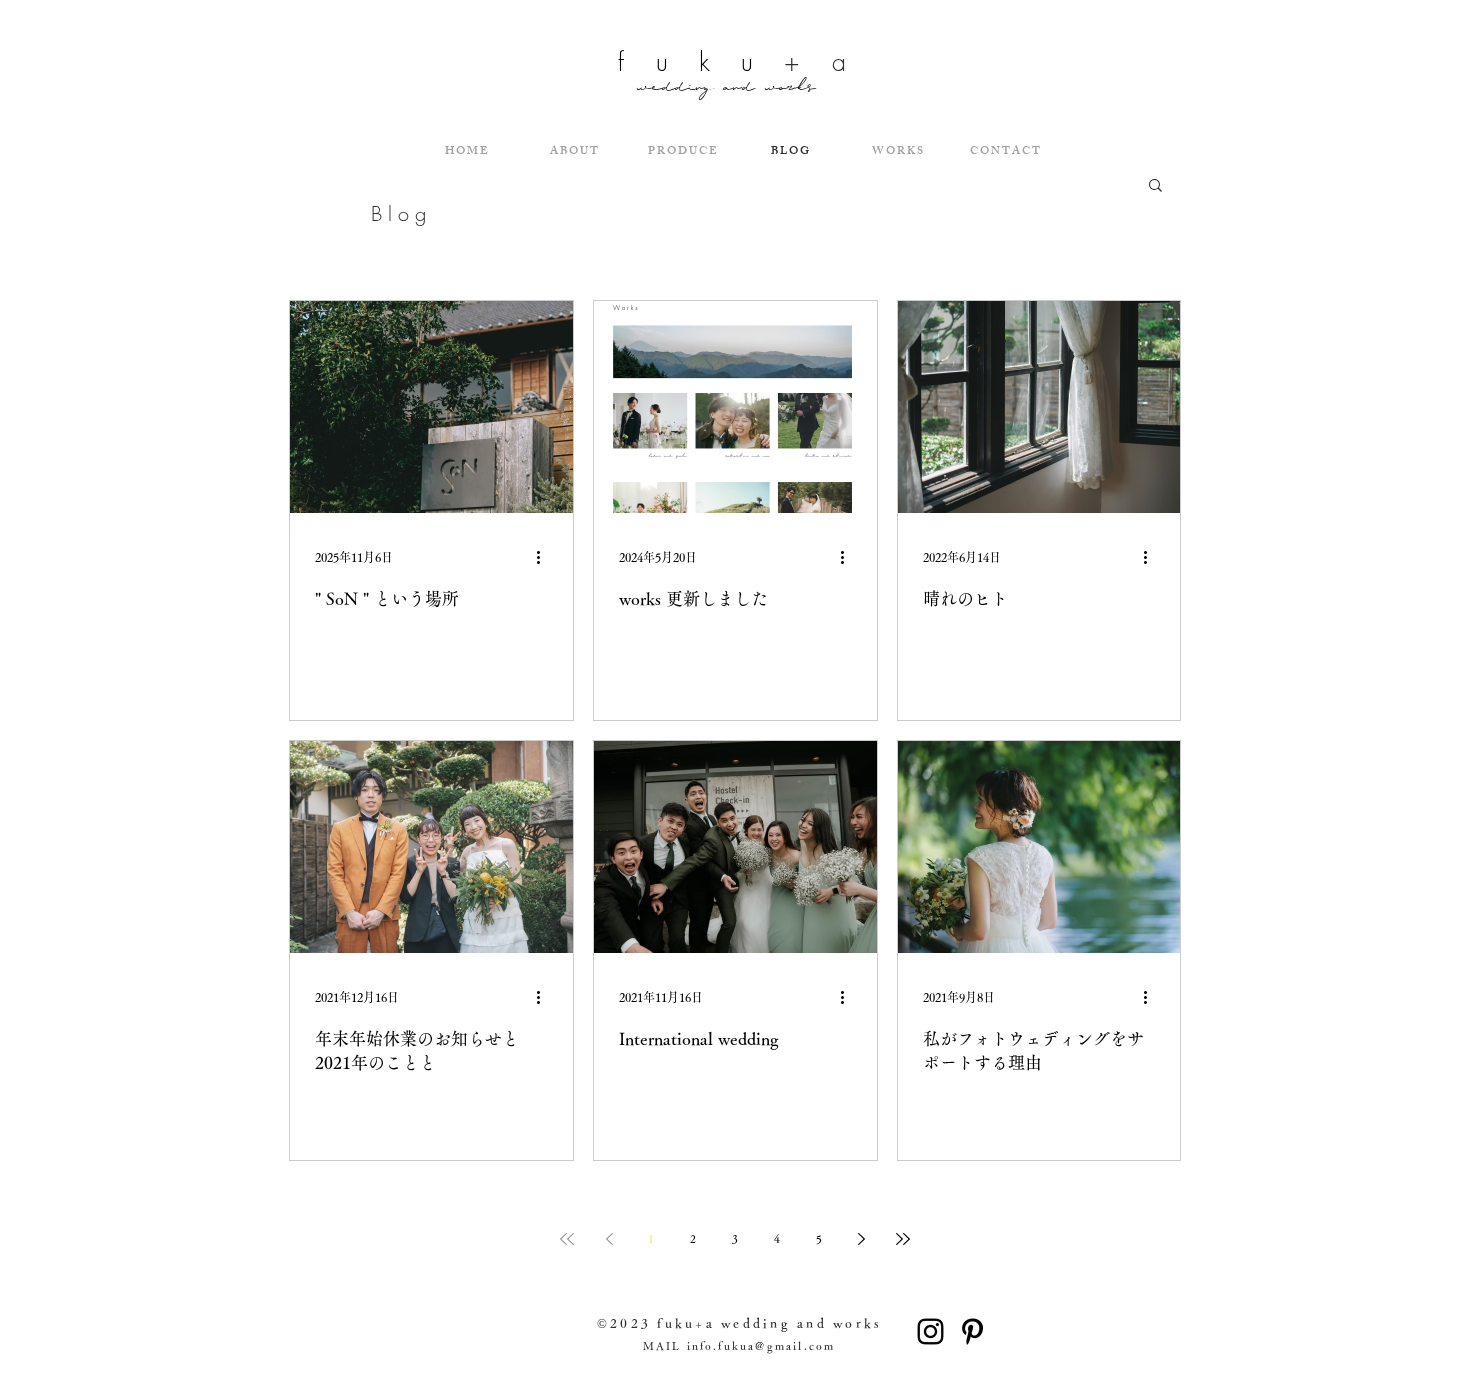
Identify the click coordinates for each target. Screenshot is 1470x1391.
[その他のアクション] (545, 557)
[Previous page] (609, 1239)
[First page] (567, 1239)
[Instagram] (930, 1331)
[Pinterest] (972, 1331)
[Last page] (903, 1239)
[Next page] (861, 1239)
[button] (1155, 186)
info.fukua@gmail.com (761, 1345)
